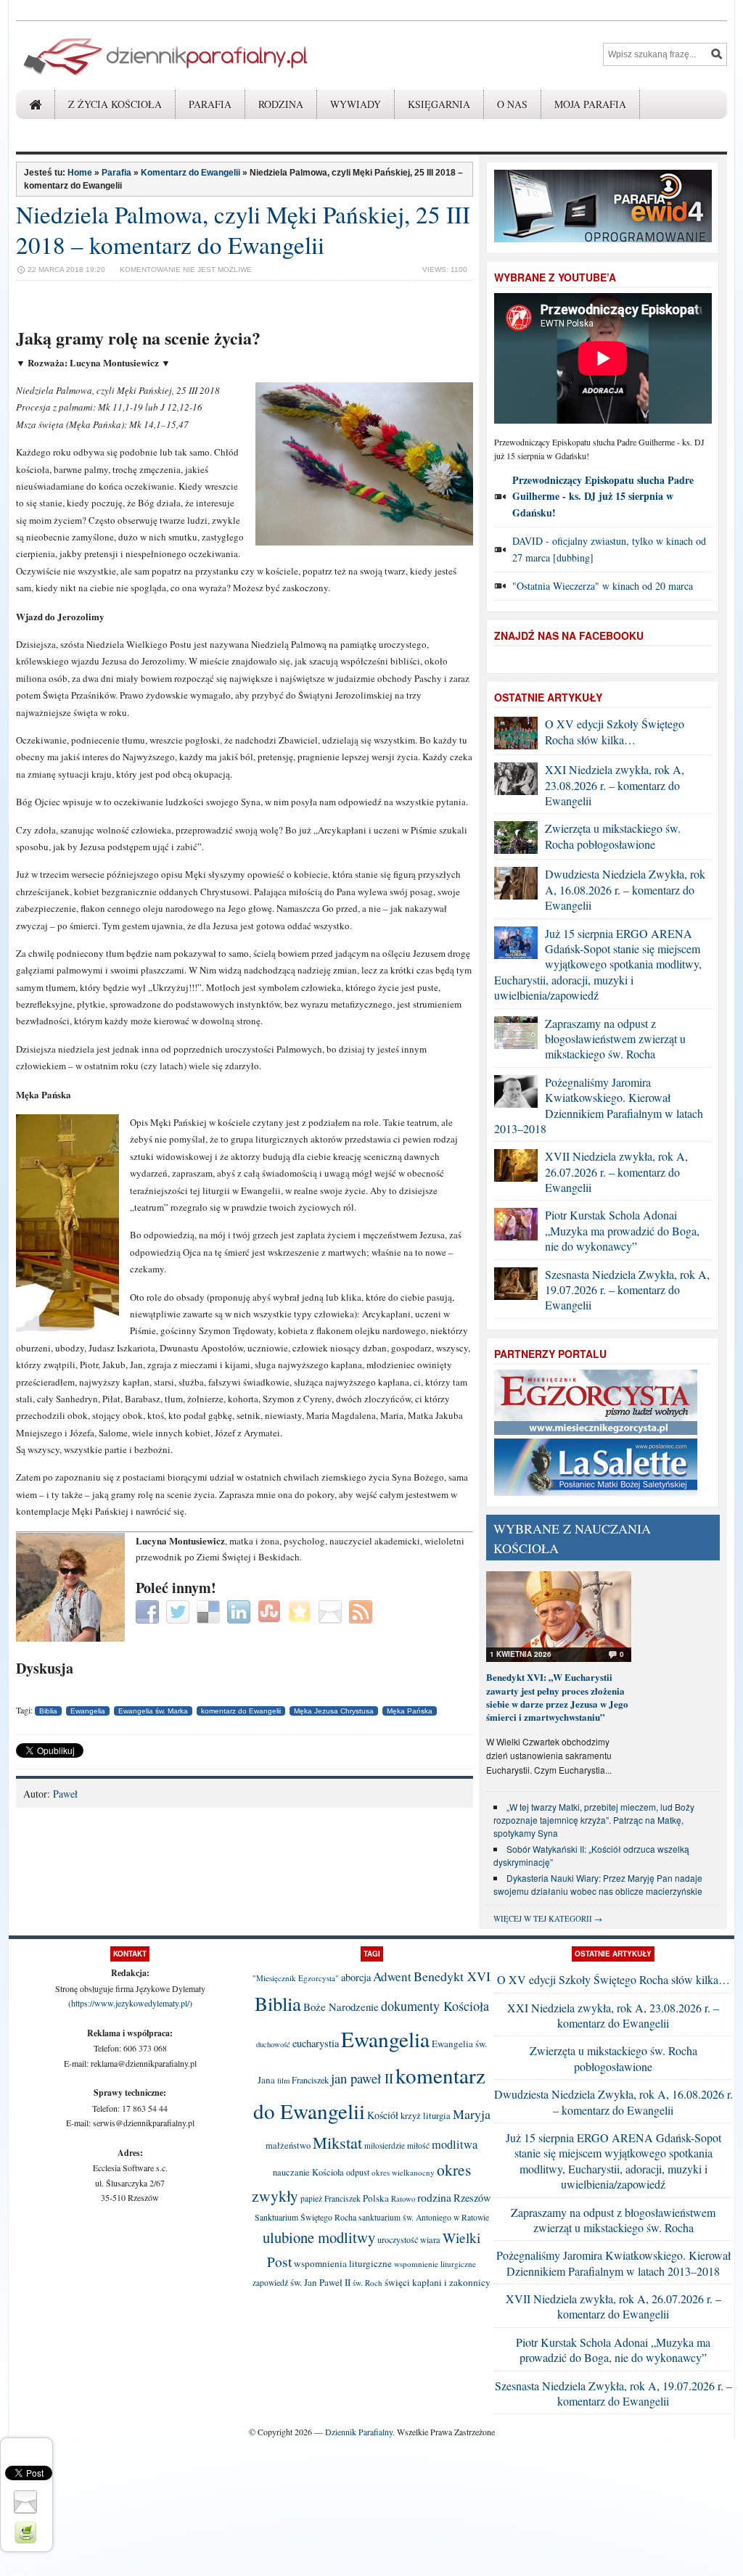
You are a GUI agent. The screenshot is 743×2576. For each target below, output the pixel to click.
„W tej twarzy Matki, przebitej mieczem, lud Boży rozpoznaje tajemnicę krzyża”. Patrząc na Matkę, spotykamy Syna (594, 1820)
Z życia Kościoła (115, 104)
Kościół (383, 2115)
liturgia (437, 2116)
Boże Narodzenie (341, 2007)
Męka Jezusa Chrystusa (334, 1711)
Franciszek (310, 2080)
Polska (376, 2198)
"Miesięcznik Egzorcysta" (296, 1978)
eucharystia (316, 2043)
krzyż (411, 2116)
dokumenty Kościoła (435, 2006)
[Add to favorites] (301, 1610)
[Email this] (332, 1610)
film (283, 2081)
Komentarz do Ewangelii (190, 173)
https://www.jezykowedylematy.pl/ (130, 2003)
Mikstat (337, 2142)
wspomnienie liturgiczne (435, 2264)
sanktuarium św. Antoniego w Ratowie (424, 2217)
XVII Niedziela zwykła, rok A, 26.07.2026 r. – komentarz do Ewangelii (616, 1172)
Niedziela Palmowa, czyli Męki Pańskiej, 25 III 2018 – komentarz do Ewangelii (243, 229)
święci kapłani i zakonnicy (438, 2282)
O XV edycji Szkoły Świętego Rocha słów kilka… (615, 731)
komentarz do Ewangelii (241, 1711)
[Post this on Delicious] (210, 1610)
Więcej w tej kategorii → (548, 1918)
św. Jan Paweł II (320, 2282)
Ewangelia (88, 1711)
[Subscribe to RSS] (362, 1610)
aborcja (356, 1977)
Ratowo (403, 2199)
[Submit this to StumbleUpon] (271, 1610)
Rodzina (281, 104)
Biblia (48, 1711)
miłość (418, 2145)
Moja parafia (590, 104)
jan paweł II (362, 2078)
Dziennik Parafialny (359, 2432)
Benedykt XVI (452, 1976)
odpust (358, 2172)
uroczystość (398, 2239)
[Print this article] (27, 2531)
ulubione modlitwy (319, 2237)
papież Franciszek (331, 2198)
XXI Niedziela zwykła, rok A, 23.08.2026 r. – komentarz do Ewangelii (615, 785)
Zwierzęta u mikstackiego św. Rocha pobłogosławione (613, 836)
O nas (512, 104)
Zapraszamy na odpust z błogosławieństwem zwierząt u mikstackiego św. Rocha (615, 1039)
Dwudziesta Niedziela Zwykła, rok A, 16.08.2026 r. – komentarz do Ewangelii (625, 889)
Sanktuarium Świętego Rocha (305, 2217)
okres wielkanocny (403, 2172)
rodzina (434, 2197)
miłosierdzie (385, 2145)
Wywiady (356, 104)
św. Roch (368, 2283)
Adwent (392, 1976)
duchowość (273, 2044)
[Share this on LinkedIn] (241, 1610)
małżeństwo (288, 2145)
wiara (430, 2240)
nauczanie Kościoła (308, 2172)
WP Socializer (22, 2567)
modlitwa (455, 2144)
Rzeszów (472, 2198)
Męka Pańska (410, 1711)
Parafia (210, 104)
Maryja (472, 2114)
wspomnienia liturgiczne (343, 2263)
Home (80, 173)
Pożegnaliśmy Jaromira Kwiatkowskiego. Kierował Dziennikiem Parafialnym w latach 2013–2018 (599, 1105)
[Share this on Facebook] (149, 1610)
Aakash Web (22, 2572)
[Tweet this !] (180, 1610)
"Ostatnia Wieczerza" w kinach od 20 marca (603, 586)
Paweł (65, 1794)
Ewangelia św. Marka (153, 1711)
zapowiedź (270, 2283)
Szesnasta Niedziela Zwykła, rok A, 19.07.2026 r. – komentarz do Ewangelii (627, 1290)
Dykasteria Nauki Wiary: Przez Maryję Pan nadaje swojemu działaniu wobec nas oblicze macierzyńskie (598, 1884)
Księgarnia (439, 104)
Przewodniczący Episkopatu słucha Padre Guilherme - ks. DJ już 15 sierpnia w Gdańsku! (603, 496)
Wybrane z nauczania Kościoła (572, 1538)
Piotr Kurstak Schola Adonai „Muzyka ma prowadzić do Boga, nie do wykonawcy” (622, 1230)
